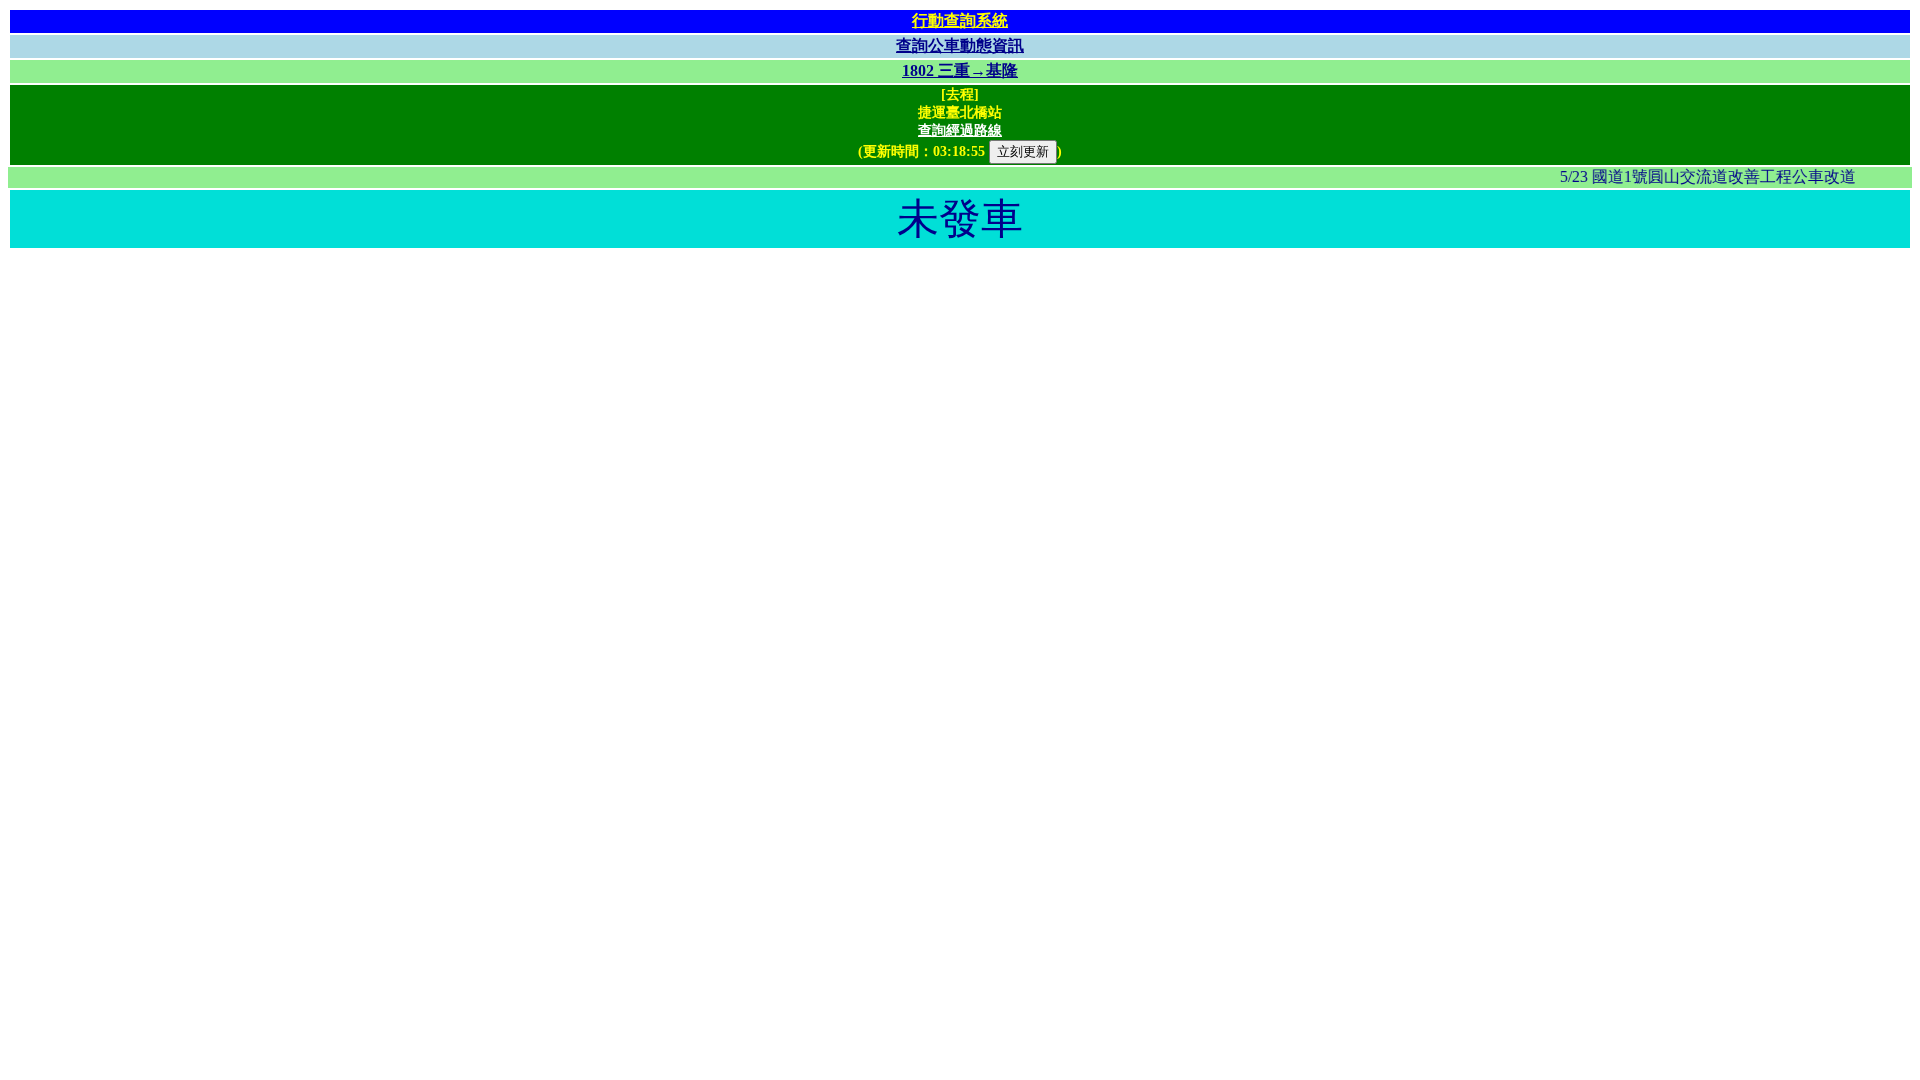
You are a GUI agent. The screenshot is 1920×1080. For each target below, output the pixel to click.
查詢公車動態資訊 (960, 45)
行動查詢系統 (960, 20)
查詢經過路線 (960, 130)
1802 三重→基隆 (960, 70)
